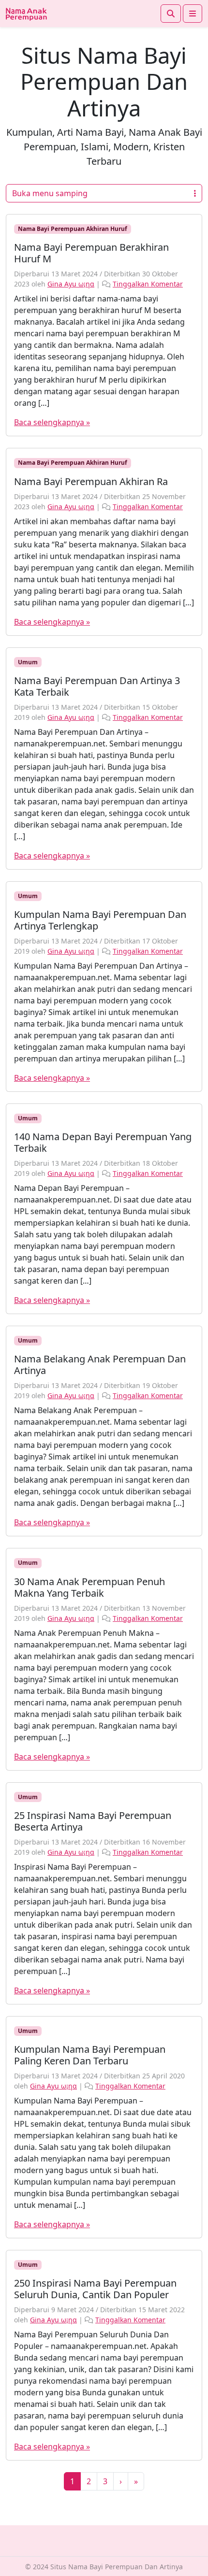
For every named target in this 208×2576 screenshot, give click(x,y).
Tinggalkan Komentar (148, 284)
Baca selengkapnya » (52, 422)
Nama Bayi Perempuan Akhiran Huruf (73, 229)
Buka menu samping (50, 193)
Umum (28, 662)
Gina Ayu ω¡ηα (71, 284)
